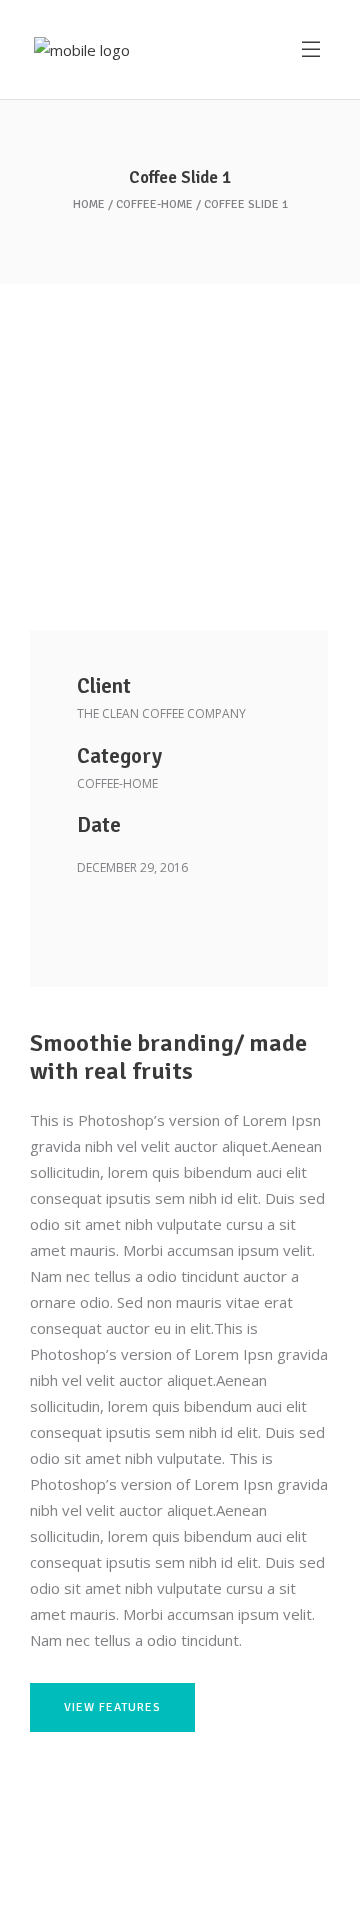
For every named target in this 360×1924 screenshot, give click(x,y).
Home (89, 205)
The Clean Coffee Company (161, 713)
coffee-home (154, 205)
